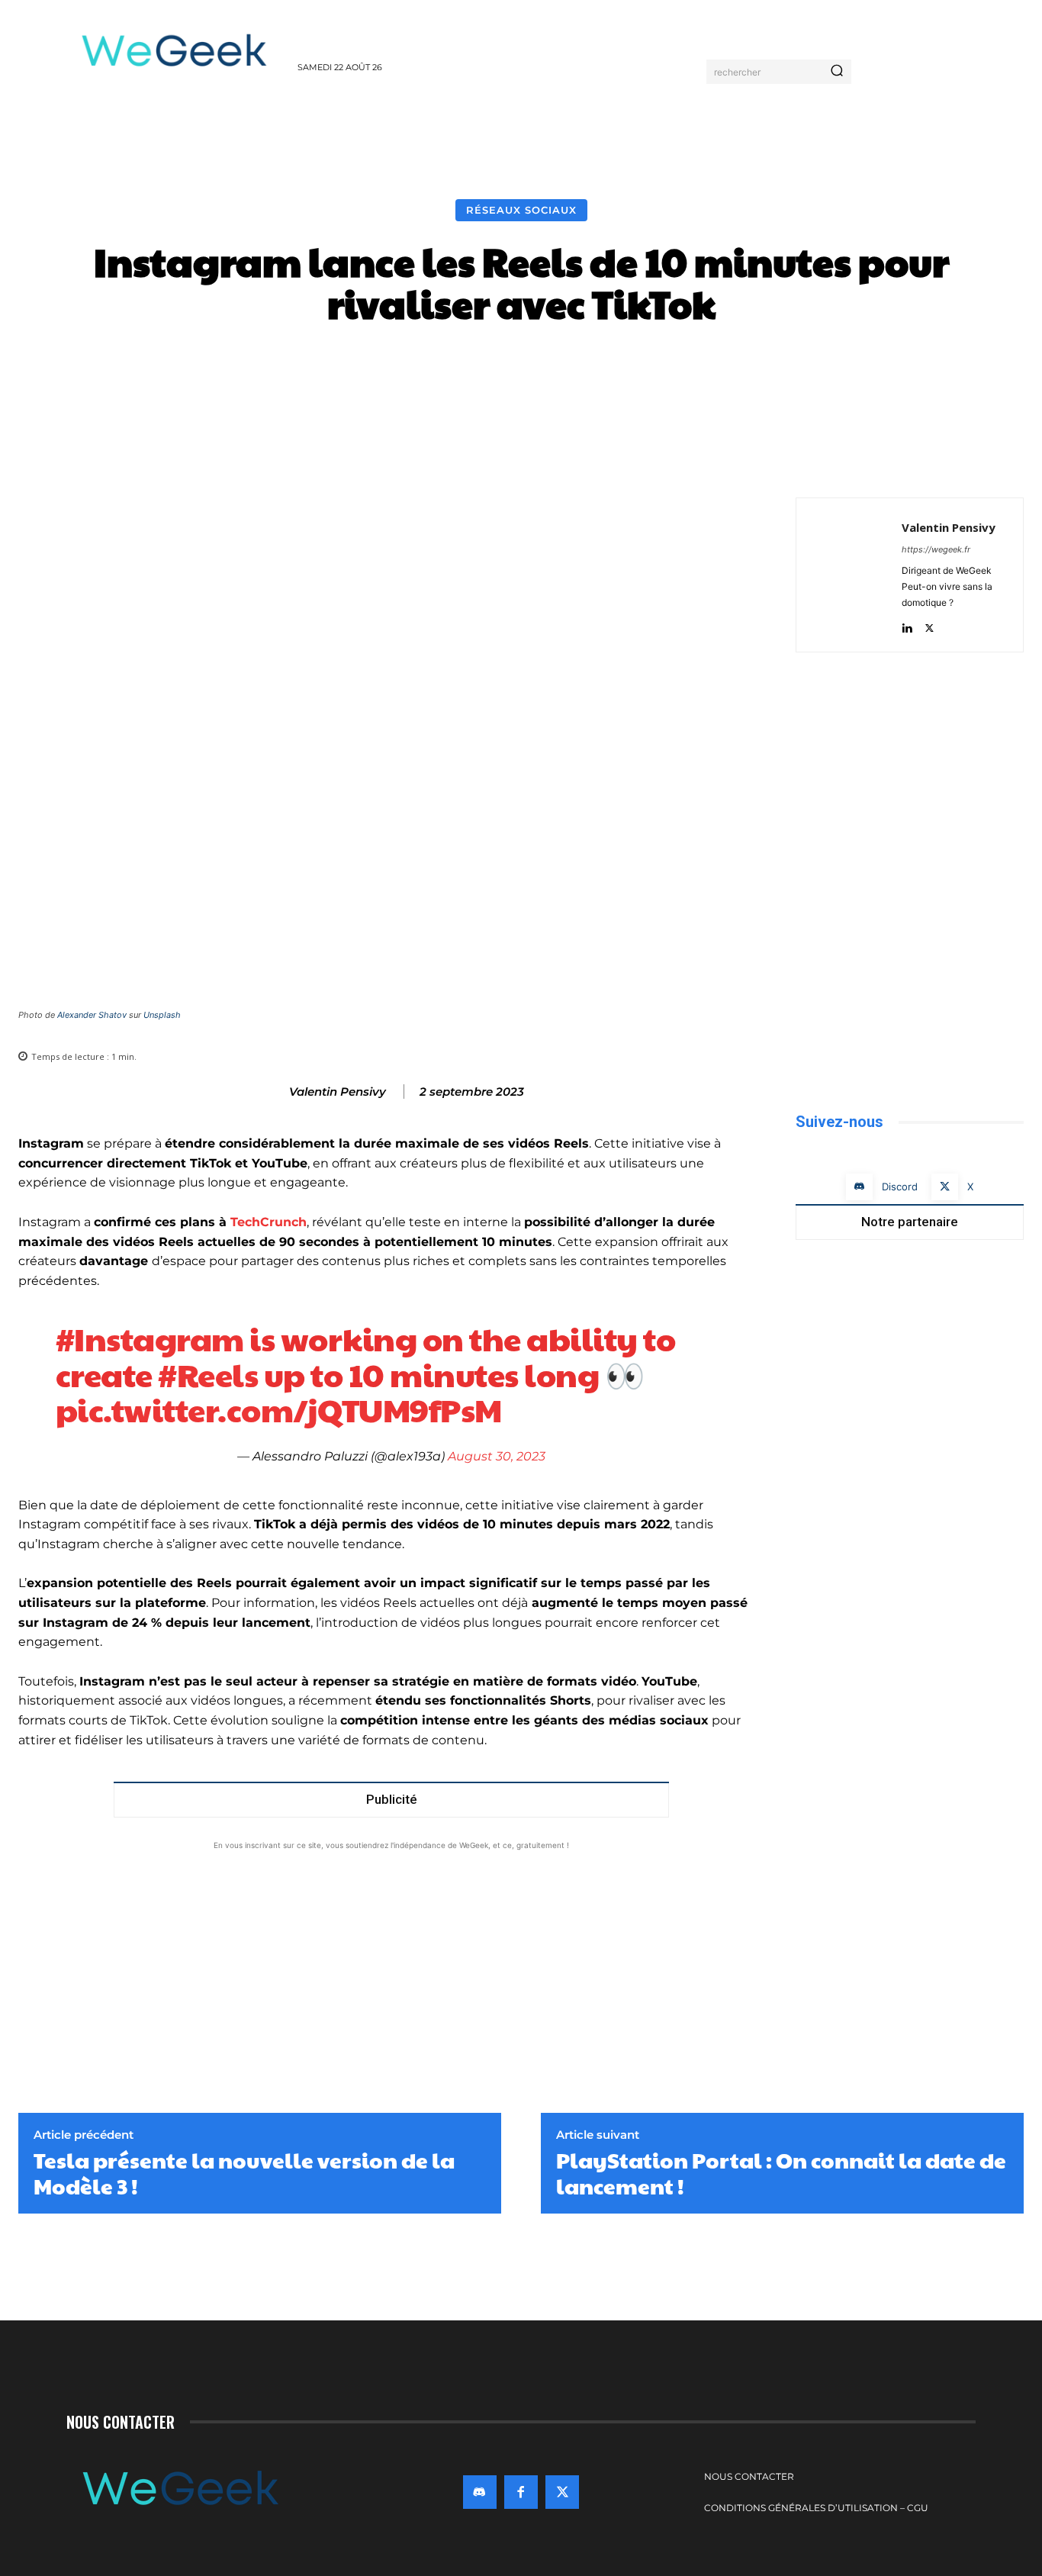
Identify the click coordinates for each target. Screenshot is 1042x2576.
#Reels (208, 1374)
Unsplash (162, 1015)
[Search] (837, 72)
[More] (777, 370)
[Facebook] (918, 459)
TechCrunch (269, 1222)
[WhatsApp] (1024, 459)
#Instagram (150, 1338)
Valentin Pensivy (338, 1092)
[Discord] (859, 1187)
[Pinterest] (989, 459)
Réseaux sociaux (521, 210)
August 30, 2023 (497, 1456)
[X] (954, 459)
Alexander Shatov (92, 1015)
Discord (900, 1187)
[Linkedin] (907, 625)
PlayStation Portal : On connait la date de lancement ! (781, 2173)
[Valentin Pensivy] (273, 1092)
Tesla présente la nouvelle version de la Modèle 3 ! (244, 2173)
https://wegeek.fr (936, 549)
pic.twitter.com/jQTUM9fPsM (279, 1409)
